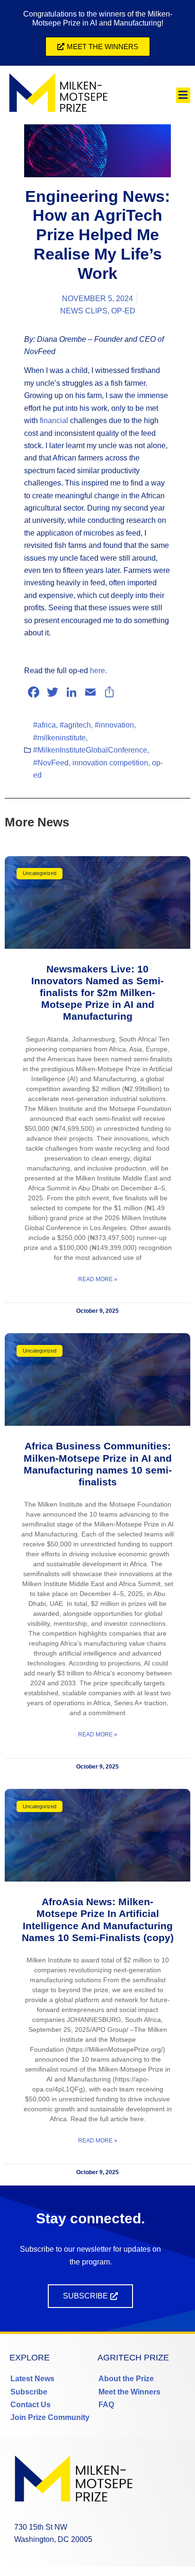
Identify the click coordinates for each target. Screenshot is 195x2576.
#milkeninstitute (59, 738)
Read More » (98, 1279)
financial (54, 421)
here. (98, 671)
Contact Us (31, 2405)
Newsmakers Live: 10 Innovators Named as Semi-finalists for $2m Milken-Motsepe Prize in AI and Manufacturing (97, 993)
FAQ (106, 2405)
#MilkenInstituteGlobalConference (90, 750)
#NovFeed (51, 763)
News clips (84, 311)
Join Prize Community (50, 2417)
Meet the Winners (129, 2392)
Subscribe (29, 2392)
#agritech (75, 725)
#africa (44, 725)
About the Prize (126, 2379)
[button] (183, 95)
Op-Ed (123, 311)
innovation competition (110, 763)
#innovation (114, 725)
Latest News (32, 2379)
